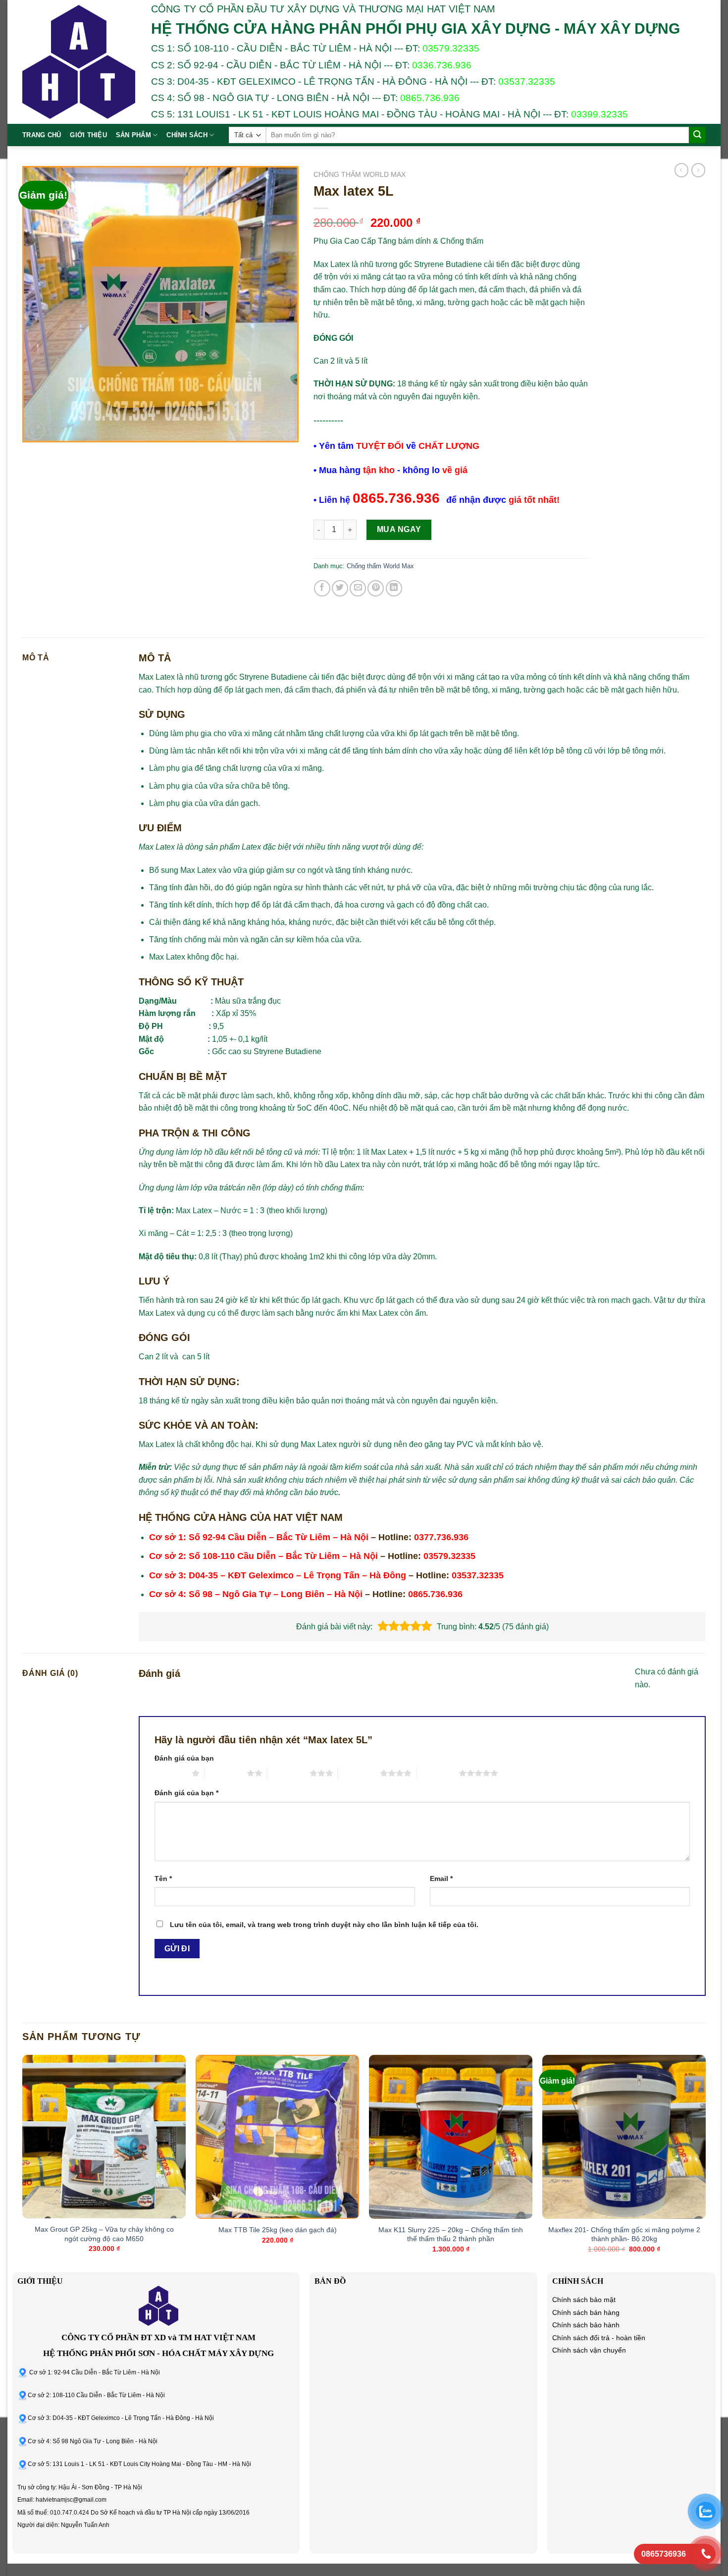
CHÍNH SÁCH (187, 135)
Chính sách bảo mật (584, 2300)
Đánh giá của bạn (184, 1758)
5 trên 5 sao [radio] (438, 1773)
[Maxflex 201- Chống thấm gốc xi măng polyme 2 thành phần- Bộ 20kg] (624, 2137)
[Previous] (23, 2163)
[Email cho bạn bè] (358, 588)
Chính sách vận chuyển (589, 2350)
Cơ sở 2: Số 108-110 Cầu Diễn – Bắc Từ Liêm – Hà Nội (263, 1556)
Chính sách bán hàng (586, 2313)
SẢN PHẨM (133, 135)
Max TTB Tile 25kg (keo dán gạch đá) (278, 2230)
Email (441, 1878)
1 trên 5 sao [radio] (171, 1773)
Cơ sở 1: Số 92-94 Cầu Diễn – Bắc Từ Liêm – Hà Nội (259, 1537)
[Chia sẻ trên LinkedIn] (394, 588)
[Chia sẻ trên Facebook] (322, 588)
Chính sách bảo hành (586, 2325)
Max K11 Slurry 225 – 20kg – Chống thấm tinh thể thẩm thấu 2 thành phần (451, 2234)
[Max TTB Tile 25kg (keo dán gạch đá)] (277, 2137)
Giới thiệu (88, 135)
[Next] (705, 2163)
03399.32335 (599, 114)
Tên (163, 1878)
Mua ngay (399, 529)
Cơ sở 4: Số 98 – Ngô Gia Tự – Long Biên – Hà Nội (256, 1594)
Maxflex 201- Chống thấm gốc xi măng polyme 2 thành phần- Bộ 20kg (624, 2234)
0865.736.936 (430, 98)
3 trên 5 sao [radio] (288, 1773)
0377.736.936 (441, 1537)
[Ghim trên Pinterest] (376, 588)
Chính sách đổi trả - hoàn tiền (599, 2338)
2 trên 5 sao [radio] (226, 1773)
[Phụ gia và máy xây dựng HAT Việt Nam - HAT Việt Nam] (79, 62)
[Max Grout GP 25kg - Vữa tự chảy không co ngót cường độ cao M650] (104, 2137)
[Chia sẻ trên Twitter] (340, 588)
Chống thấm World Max (360, 175)
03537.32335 (527, 81)
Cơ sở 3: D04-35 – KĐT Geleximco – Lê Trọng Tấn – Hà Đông (278, 1575)
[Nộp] (697, 135)
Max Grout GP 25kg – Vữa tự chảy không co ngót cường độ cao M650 (104, 2234)
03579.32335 (451, 48)
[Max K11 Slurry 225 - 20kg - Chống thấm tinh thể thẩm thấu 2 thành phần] (451, 2137)
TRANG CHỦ (42, 135)
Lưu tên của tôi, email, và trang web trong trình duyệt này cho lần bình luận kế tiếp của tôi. (324, 1925)
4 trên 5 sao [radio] (359, 1773)
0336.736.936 (442, 65)
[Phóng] (35, 430)
